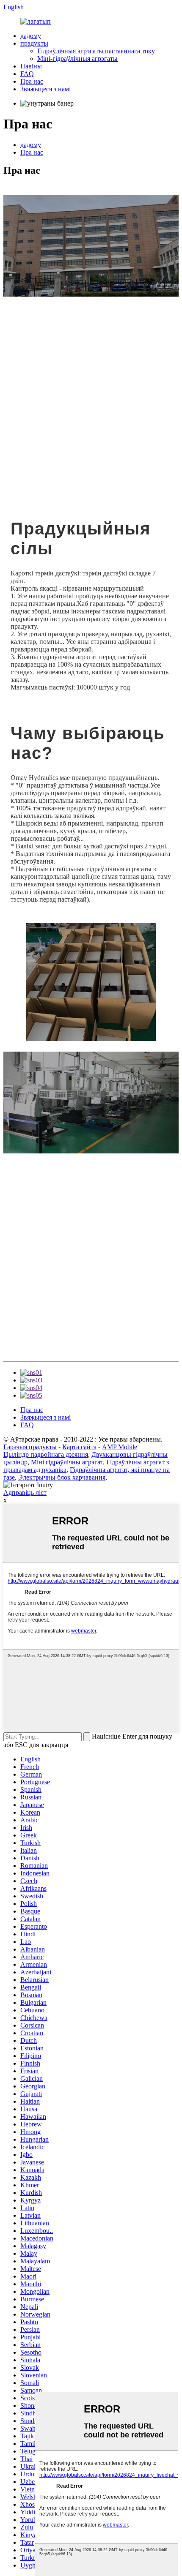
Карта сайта (79, 1447)
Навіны (31, 66)
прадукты (34, 43)
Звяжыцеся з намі (45, 89)
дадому (31, 36)
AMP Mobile (120, 1447)
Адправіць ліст (25, 1492)
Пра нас (32, 81)
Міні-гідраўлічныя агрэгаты (77, 59)
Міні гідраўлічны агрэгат (67, 1462)
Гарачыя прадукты (30, 1447)
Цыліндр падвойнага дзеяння (46, 1454)
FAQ (27, 74)
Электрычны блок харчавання (62, 1477)
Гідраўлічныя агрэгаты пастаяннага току (96, 51)
